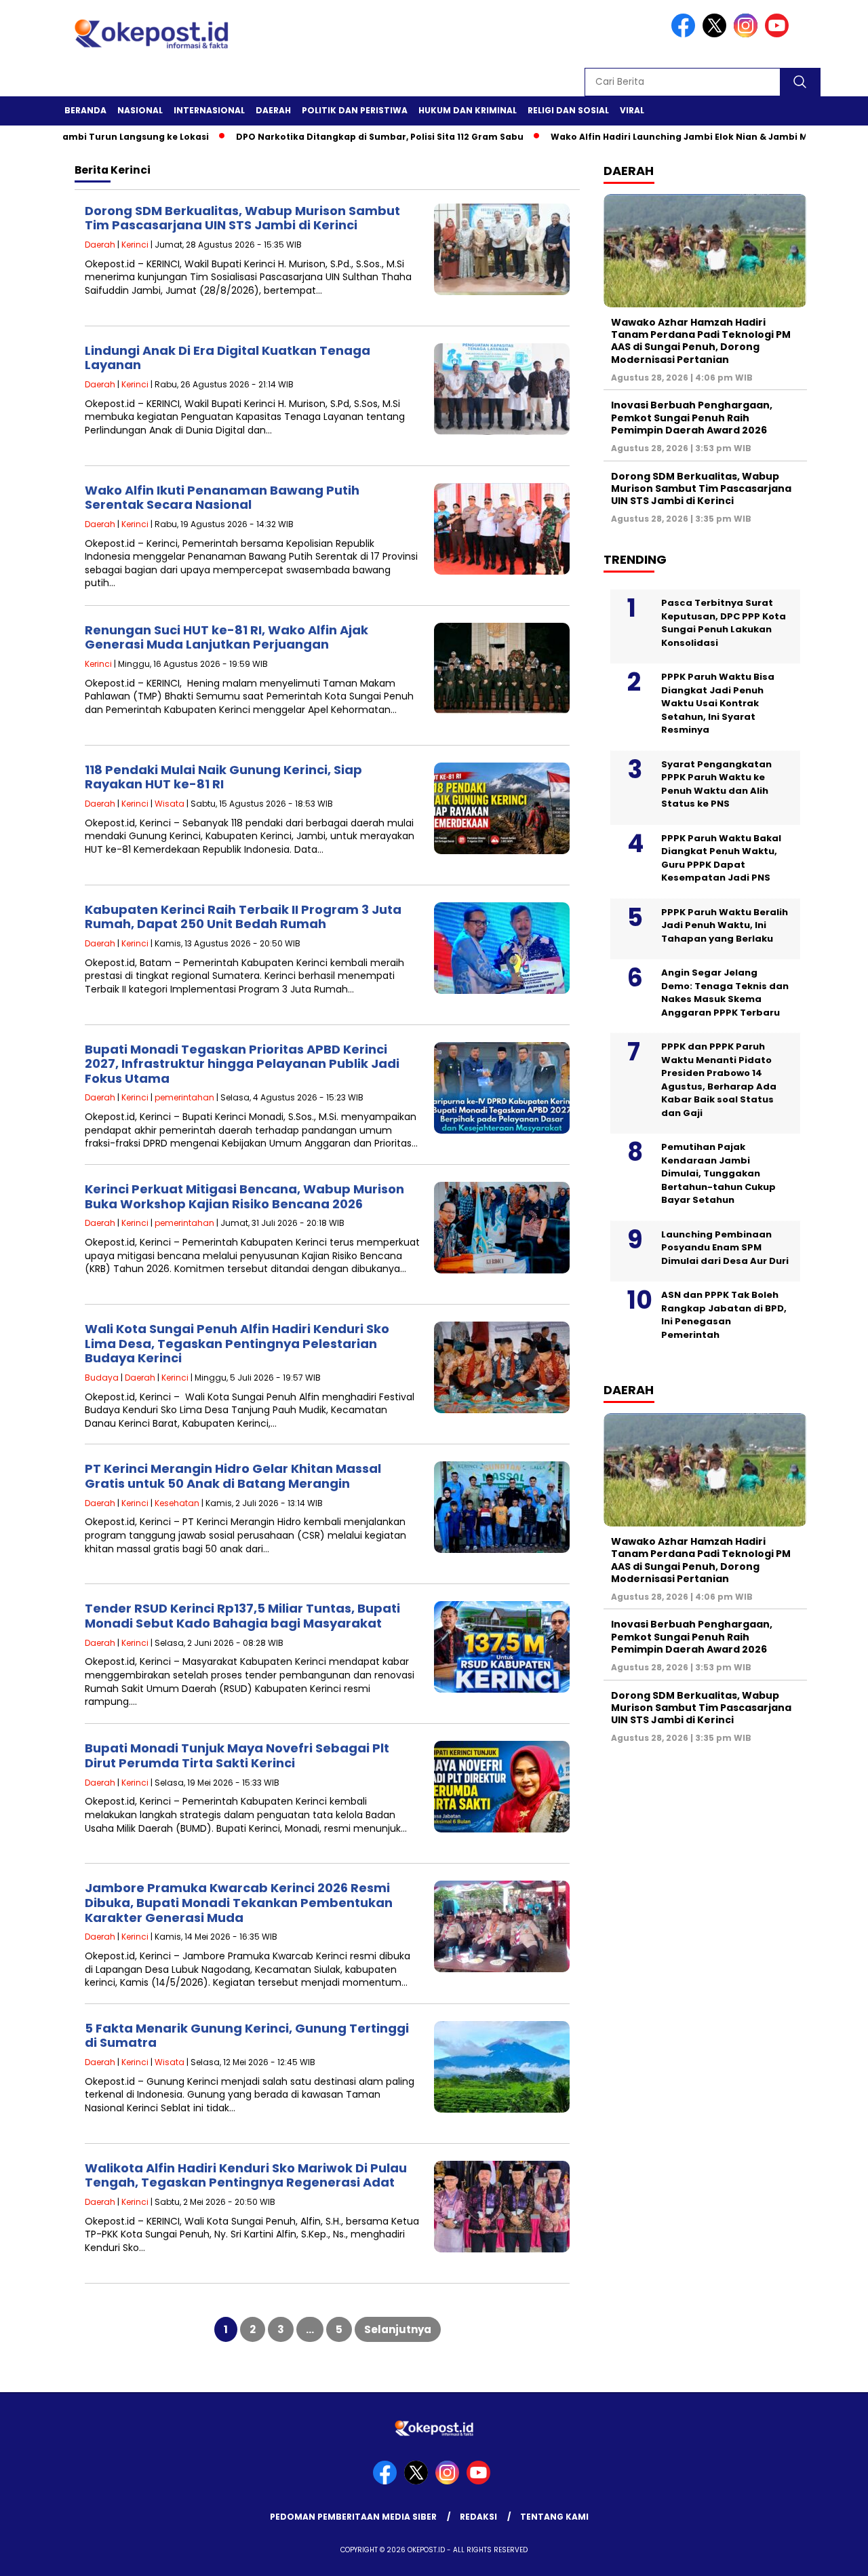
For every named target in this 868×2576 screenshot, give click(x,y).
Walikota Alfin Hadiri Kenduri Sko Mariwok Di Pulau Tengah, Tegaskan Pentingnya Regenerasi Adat (246, 2175)
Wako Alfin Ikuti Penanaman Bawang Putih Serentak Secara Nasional (222, 498)
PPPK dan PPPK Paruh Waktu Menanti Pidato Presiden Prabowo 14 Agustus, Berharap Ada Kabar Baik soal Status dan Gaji (719, 1080)
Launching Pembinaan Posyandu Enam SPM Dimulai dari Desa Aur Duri (725, 1248)
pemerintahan (184, 1097)
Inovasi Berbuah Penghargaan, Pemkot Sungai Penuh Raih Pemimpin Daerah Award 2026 (692, 417)
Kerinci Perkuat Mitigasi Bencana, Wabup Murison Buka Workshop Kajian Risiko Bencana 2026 (244, 1196)
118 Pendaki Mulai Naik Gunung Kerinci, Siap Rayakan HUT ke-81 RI (223, 777)
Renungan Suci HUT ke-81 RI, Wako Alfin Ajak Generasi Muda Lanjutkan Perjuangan (226, 637)
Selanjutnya (398, 2329)
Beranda (85, 110)
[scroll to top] (831, 2555)
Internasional (209, 110)
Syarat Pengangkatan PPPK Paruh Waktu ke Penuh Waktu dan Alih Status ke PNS (716, 784)
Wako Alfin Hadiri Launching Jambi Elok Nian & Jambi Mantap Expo (654, 137)
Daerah (273, 110)
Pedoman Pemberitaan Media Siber (353, 2517)
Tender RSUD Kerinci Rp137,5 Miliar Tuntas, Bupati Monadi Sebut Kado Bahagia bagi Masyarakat (242, 1616)
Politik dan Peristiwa (355, 110)
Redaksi (478, 2517)
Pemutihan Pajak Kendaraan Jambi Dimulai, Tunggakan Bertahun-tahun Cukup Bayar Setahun (718, 1173)
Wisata (170, 804)
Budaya (102, 1378)
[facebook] (686, 34)
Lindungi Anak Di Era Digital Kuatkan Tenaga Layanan (228, 358)
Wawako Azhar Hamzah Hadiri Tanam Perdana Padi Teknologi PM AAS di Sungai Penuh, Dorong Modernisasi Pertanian (701, 341)
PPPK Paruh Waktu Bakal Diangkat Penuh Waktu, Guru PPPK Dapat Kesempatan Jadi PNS (721, 858)
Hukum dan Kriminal (468, 110)
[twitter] (717, 34)
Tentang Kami (554, 2517)
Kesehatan (177, 1503)
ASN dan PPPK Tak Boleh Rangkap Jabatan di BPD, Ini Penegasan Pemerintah (724, 1315)
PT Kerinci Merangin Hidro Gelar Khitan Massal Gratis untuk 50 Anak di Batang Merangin (233, 1476)
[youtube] (779, 34)
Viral (632, 110)
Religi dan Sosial (568, 110)
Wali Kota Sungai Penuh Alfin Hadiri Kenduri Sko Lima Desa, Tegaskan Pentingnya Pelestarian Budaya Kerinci (237, 1343)
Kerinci (135, 245)
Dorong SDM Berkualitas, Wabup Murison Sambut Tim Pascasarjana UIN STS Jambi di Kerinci (242, 218)
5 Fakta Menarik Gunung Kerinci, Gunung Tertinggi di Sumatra (247, 2036)
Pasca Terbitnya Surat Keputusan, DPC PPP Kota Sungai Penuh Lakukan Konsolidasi (724, 623)
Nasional (140, 110)
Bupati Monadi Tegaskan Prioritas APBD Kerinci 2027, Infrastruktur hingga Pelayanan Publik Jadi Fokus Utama (242, 1064)
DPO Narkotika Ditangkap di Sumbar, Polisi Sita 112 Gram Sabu (328, 137)
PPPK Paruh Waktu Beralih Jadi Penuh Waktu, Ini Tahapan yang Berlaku (725, 925)
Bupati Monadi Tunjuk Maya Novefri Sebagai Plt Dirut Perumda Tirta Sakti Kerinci (237, 1755)
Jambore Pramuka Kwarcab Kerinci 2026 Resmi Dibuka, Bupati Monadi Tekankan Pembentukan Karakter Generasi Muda (239, 1902)
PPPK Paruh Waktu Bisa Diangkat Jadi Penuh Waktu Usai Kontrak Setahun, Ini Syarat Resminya (718, 703)
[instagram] (748, 34)
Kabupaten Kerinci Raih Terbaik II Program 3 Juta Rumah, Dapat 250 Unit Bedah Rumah (243, 917)
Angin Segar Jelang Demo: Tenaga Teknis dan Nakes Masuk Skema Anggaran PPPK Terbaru (725, 993)
